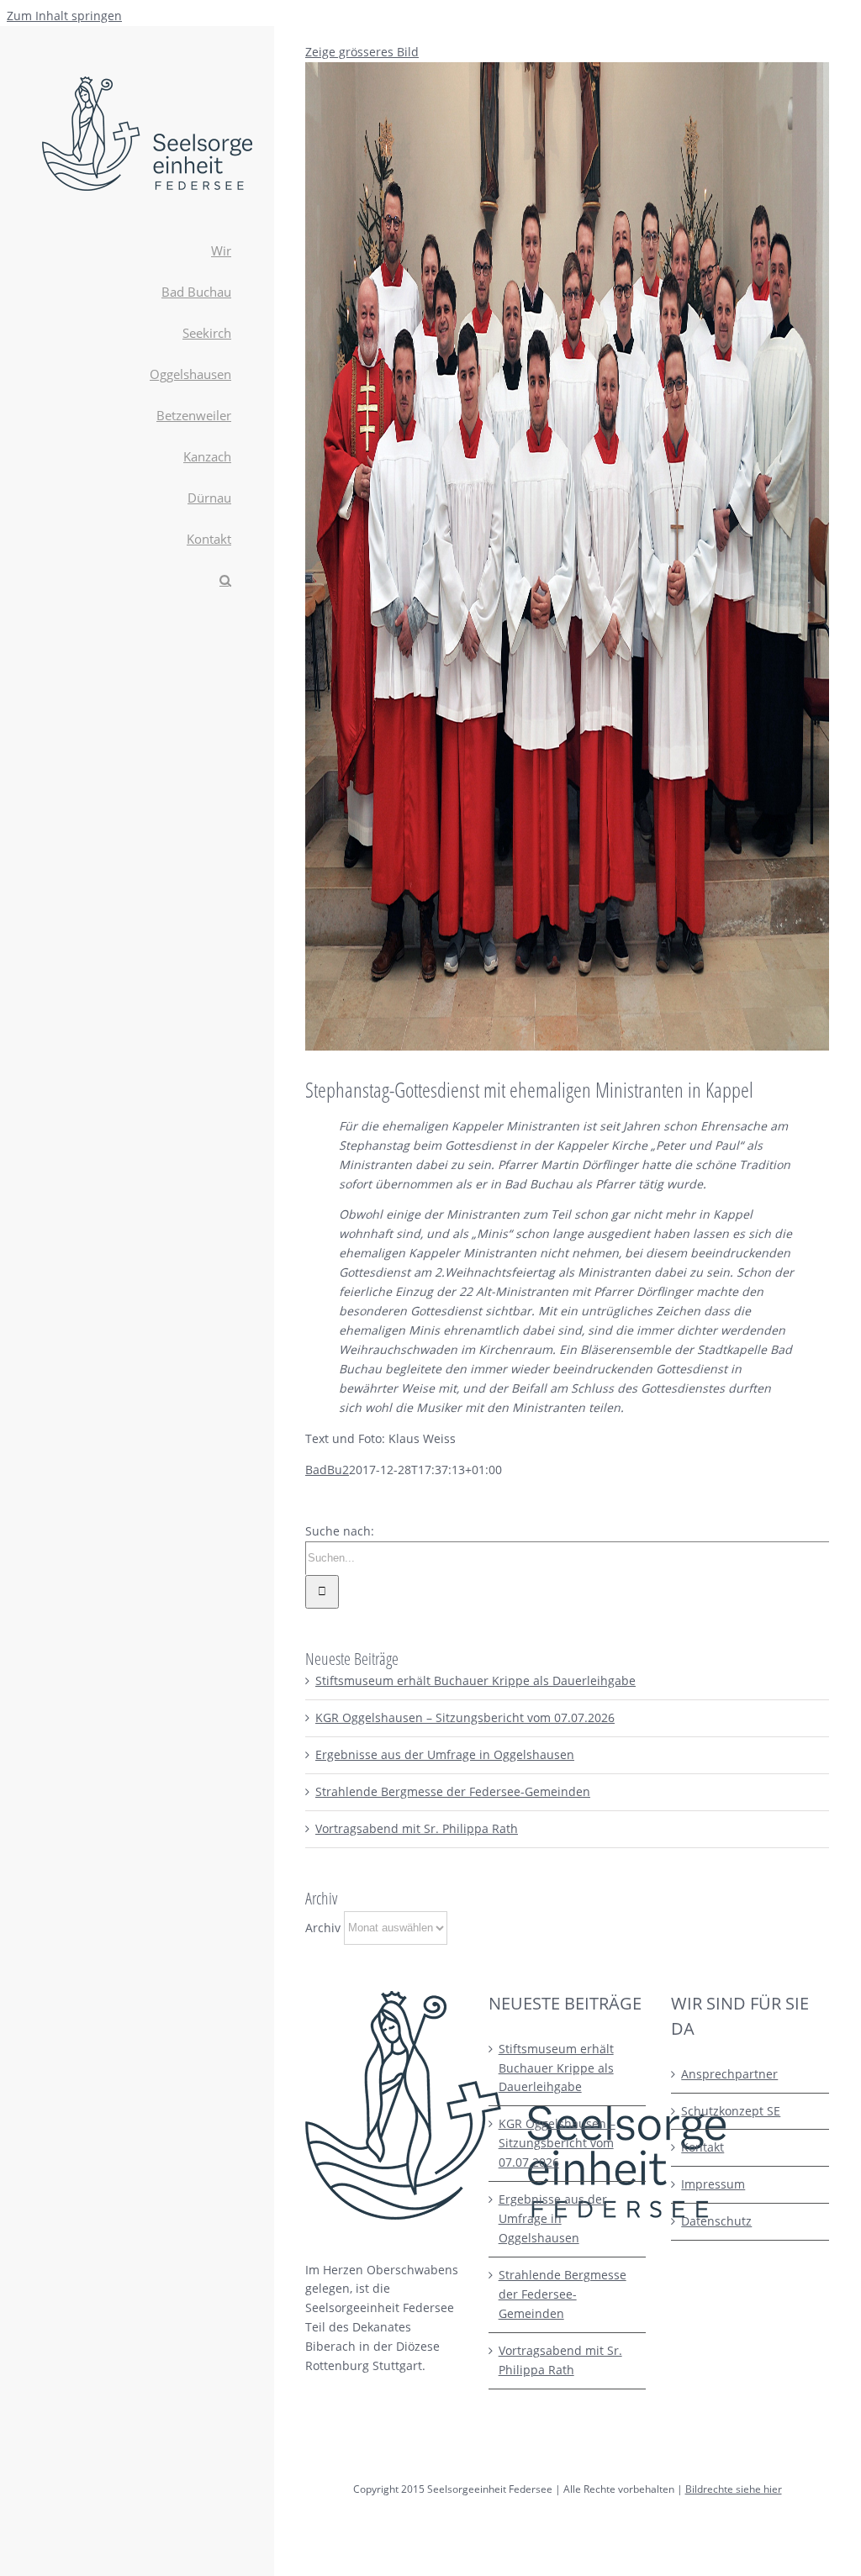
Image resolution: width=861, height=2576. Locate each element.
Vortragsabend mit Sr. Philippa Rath (417, 1828)
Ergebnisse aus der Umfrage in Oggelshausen (445, 1754)
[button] (137, 581)
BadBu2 (327, 1470)
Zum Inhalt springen (64, 16)
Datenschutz (716, 2221)
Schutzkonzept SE (731, 2111)
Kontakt (703, 2147)
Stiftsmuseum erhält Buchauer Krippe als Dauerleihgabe (475, 1680)
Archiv (323, 1927)
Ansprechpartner (729, 2074)
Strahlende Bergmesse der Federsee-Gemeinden (453, 1791)
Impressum (713, 2184)
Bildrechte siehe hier (734, 2489)
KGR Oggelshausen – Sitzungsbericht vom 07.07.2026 (465, 1717)
